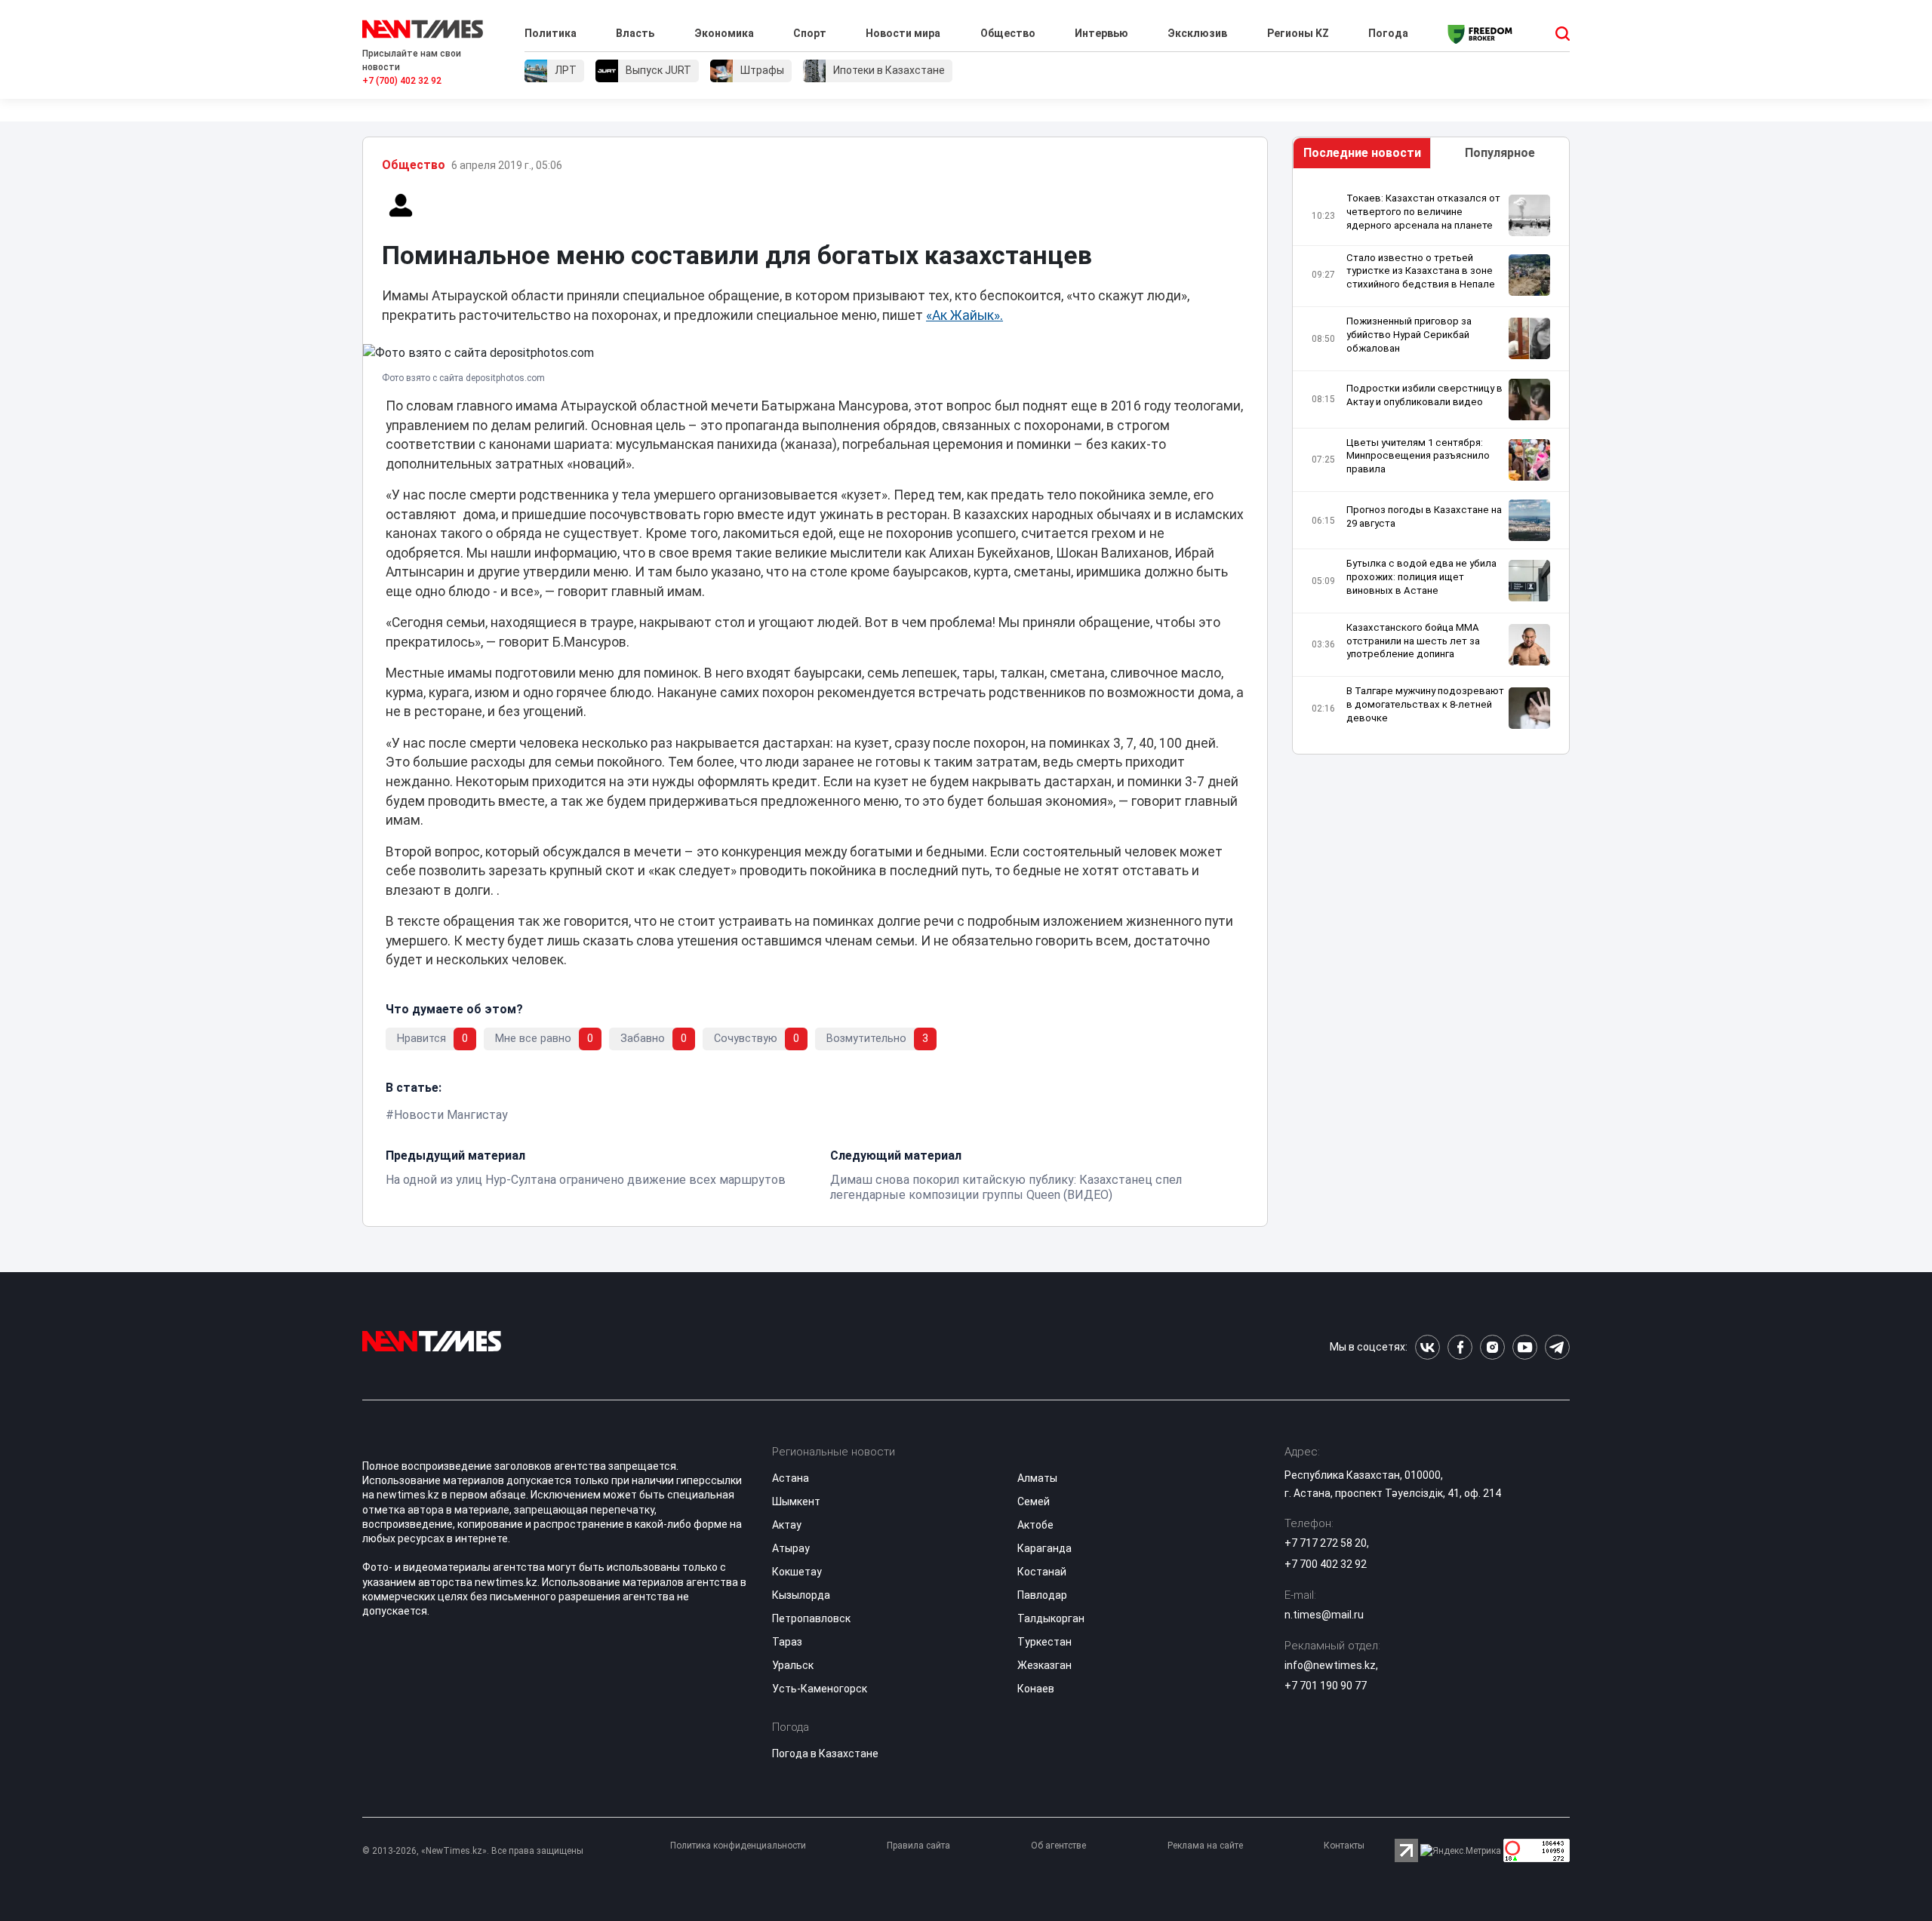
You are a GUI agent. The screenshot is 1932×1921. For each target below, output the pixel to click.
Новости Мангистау (451, 1115)
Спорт (810, 33)
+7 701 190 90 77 (1326, 1686)
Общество (1008, 33)
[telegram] (1557, 1347)
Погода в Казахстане (825, 1753)
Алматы (1037, 1478)
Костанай (1042, 1572)
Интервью (1101, 33)
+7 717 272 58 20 (1326, 1543)
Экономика (724, 33)
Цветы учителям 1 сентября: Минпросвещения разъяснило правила (1418, 456)
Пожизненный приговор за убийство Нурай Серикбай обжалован (1409, 335)
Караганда (1044, 1548)
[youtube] (1525, 1347)
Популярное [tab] (1500, 153)
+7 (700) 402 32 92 (402, 81)
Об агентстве (1058, 1846)
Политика (551, 33)
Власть (635, 33)
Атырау (791, 1548)
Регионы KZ (1298, 33)
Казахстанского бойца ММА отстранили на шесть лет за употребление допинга (1413, 641)
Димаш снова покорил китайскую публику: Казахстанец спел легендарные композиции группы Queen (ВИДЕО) (1006, 1187)
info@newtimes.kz (1330, 1665)
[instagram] (1492, 1347)
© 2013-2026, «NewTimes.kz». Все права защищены (473, 1851)
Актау (787, 1525)
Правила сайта (918, 1846)
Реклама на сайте (1205, 1846)
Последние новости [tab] (1362, 153)
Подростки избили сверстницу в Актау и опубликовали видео (1424, 395)
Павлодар (1042, 1595)
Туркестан (1044, 1642)
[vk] (1427, 1347)
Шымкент (796, 1501)
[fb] (1460, 1347)
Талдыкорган (1051, 1618)
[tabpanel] (1431, 465)
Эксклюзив (1197, 33)
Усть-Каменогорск (820, 1689)
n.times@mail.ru (1324, 1615)
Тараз (787, 1642)
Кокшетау (797, 1572)
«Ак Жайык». (964, 315)
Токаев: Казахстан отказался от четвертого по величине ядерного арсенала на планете (1423, 212)
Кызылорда (801, 1595)
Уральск (793, 1665)
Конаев (1036, 1689)
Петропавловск (811, 1618)
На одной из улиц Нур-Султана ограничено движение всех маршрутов (586, 1180)
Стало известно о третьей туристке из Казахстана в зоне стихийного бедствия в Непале (1421, 271)
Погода (1388, 33)
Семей (1034, 1501)
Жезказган (1044, 1665)
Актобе (1035, 1525)
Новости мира (903, 33)
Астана (791, 1478)
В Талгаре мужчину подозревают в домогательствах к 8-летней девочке (1425, 704)
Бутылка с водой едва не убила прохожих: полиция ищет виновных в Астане (1421, 577)
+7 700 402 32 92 (1326, 1564)
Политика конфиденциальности (738, 1846)
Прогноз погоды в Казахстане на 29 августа (1424, 516)
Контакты (1344, 1846)
